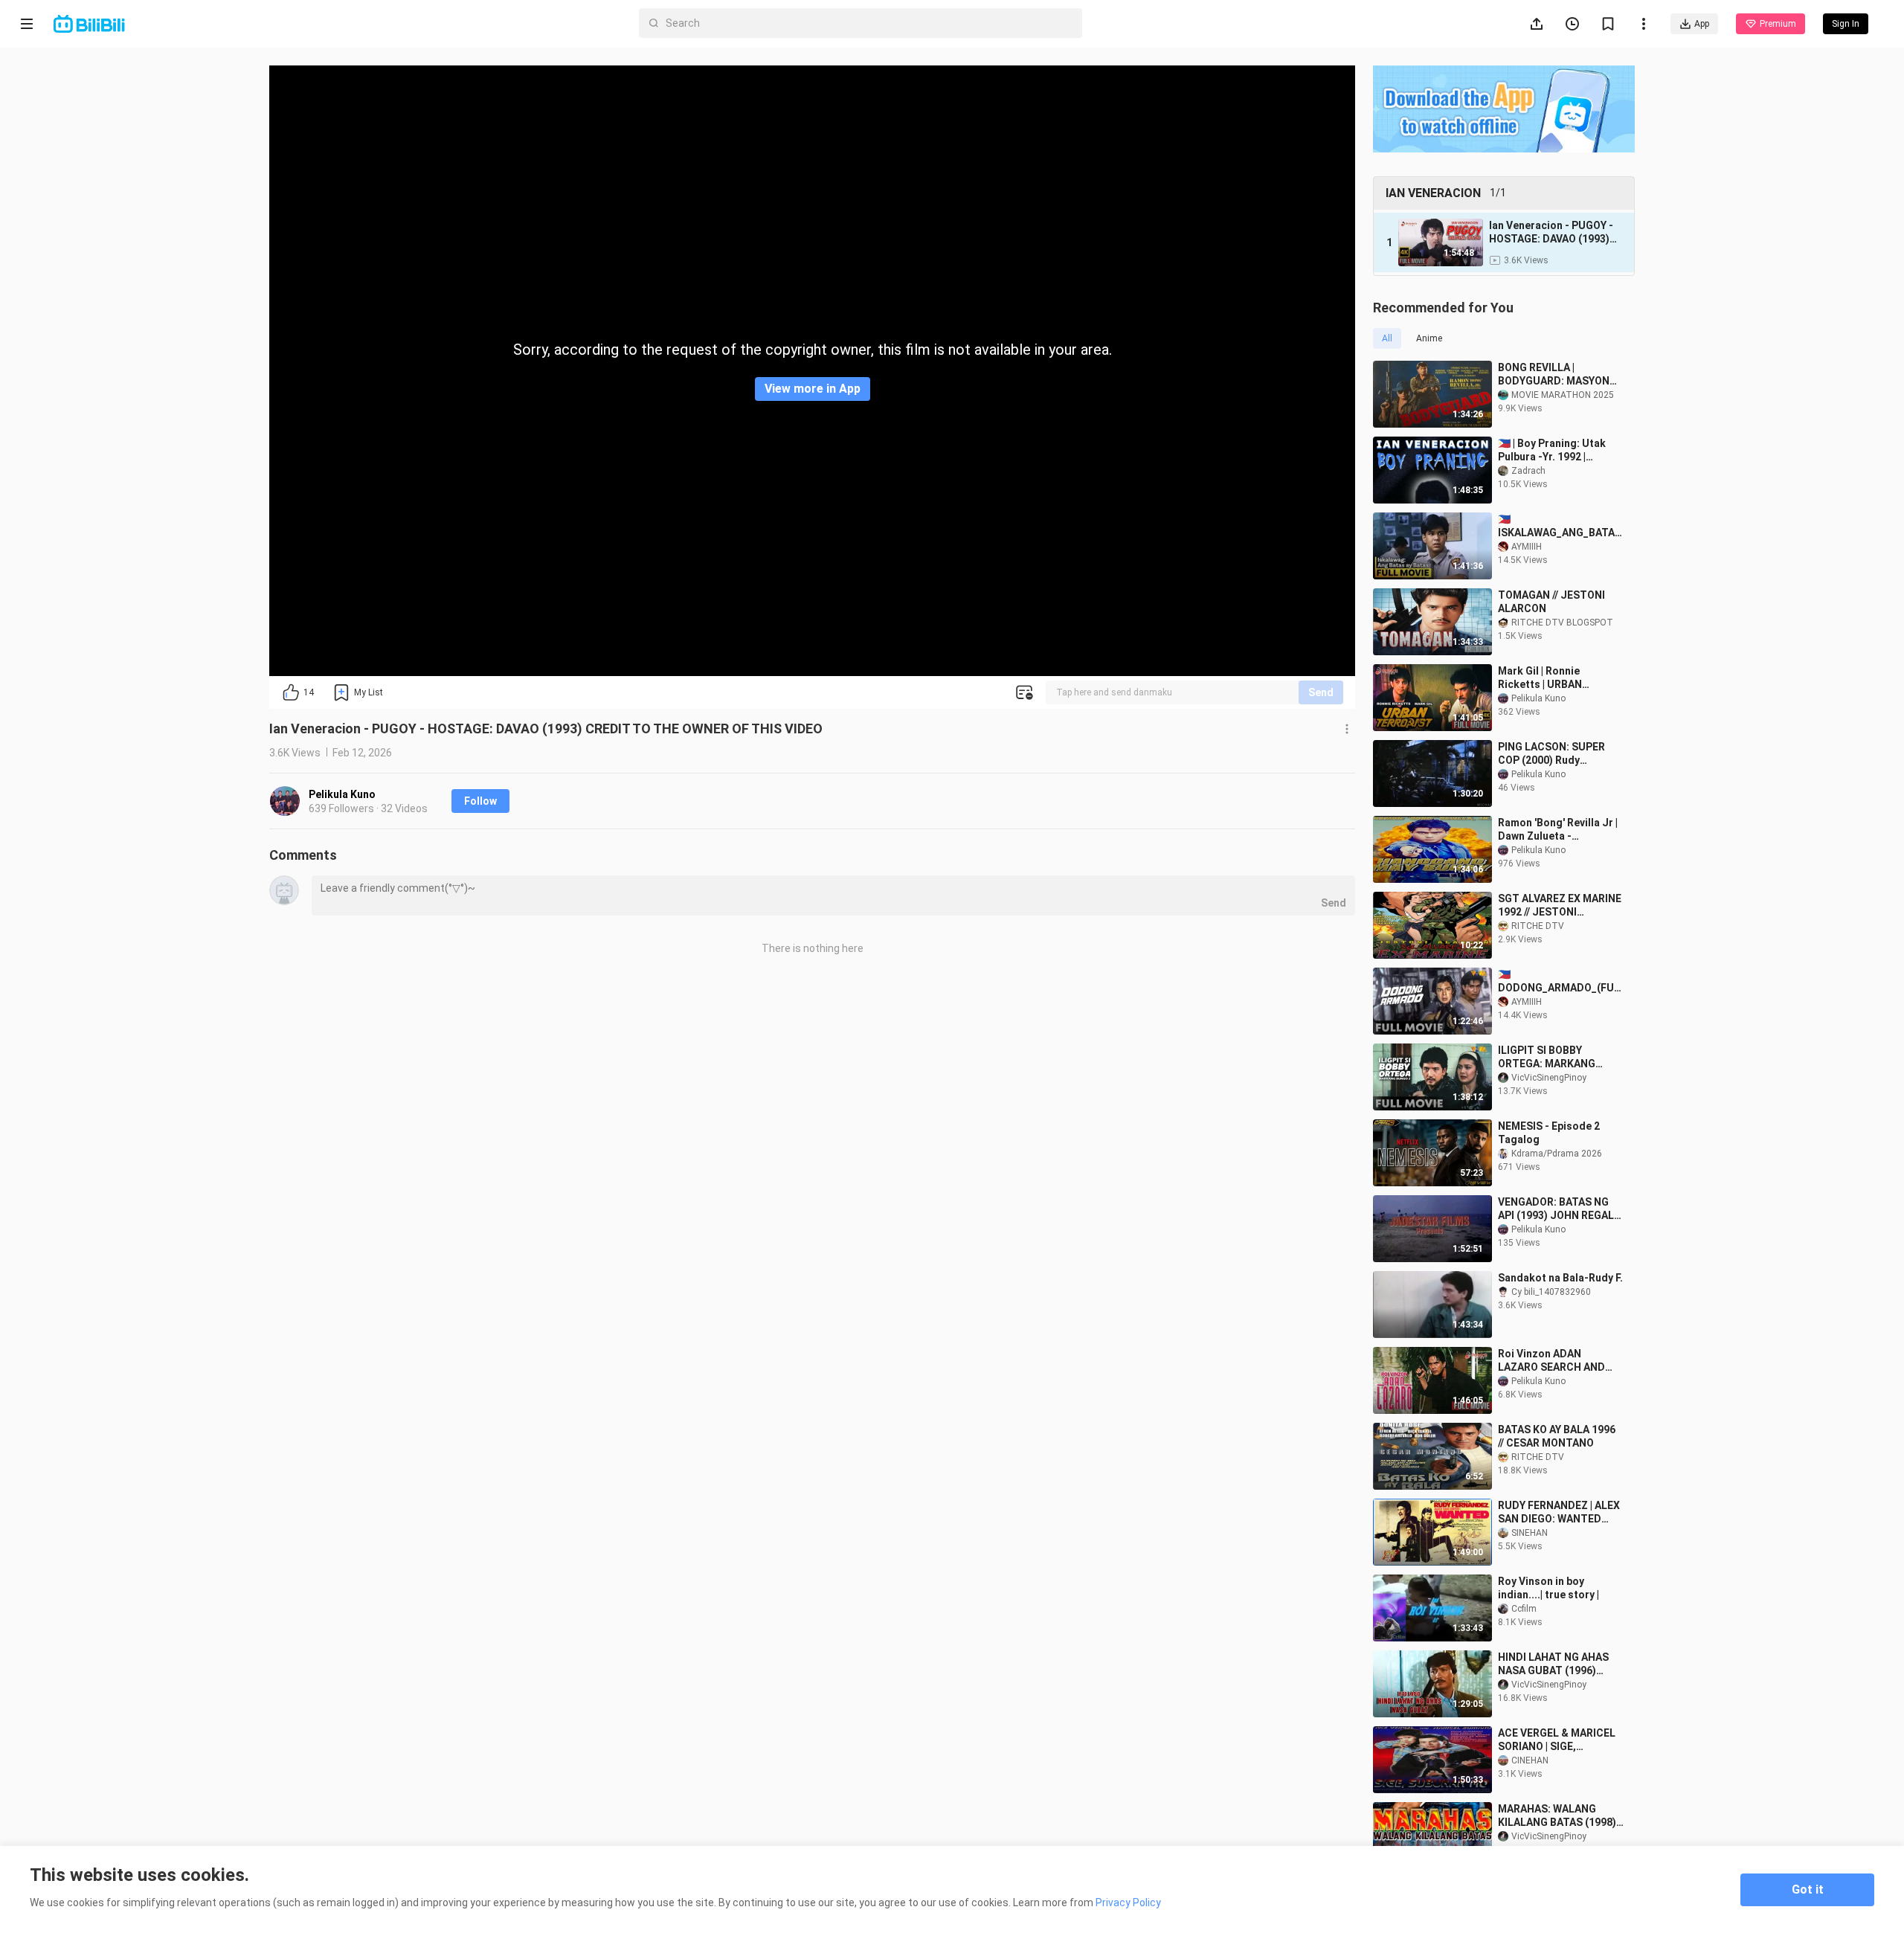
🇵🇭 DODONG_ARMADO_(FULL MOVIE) (1559, 981)
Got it (1808, 1889)
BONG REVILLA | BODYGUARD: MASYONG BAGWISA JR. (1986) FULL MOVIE (1557, 374)
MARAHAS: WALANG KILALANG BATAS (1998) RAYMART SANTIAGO (1557, 1816)
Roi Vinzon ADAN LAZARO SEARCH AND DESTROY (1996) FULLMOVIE (1551, 1361)
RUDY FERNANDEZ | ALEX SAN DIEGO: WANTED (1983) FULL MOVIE (1559, 1512)
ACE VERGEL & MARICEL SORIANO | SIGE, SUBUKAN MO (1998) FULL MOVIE (1557, 1740)
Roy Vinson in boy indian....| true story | (1548, 1588)
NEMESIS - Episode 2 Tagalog (1549, 1133)
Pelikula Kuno (342, 794)
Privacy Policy (1128, 1903)
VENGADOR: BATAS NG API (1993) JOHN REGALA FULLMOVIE (1559, 1209)
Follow (480, 801)
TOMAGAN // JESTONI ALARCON (1551, 602)
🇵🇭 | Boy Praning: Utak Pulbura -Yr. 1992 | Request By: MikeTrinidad (1552, 450)
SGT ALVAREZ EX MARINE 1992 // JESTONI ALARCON (1560, 906)
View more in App (813, 389)
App (1702, 24)
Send (1321, 692)
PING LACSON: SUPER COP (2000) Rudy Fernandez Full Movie (1551, 754)
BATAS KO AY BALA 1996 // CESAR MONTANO (1557, 1436)
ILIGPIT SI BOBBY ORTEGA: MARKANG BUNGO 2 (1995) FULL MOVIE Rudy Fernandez (1555, 1057)
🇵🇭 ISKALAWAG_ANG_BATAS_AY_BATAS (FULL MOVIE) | (1560, 526)
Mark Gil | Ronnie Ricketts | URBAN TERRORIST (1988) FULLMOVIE (1544, 678)
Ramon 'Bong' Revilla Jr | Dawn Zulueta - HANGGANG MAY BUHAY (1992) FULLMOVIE (1558, 830)
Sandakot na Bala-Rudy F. (1560, 1278)
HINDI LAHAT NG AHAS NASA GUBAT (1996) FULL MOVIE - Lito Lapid (1557, 1664)
